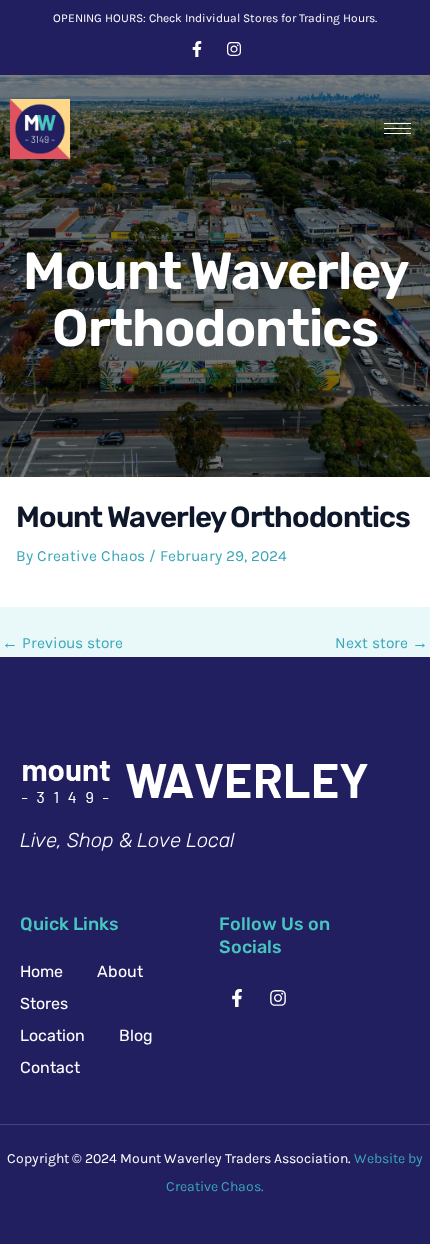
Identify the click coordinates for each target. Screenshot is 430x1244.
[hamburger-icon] (397, 128)
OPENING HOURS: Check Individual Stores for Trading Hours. (215, 18)
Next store (381, 644)
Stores (44, 1003)
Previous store (62, 644)
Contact (50, 1067)
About (120, 971)
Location (52, 1035)
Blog (136, 1035)
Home (41, 971)
